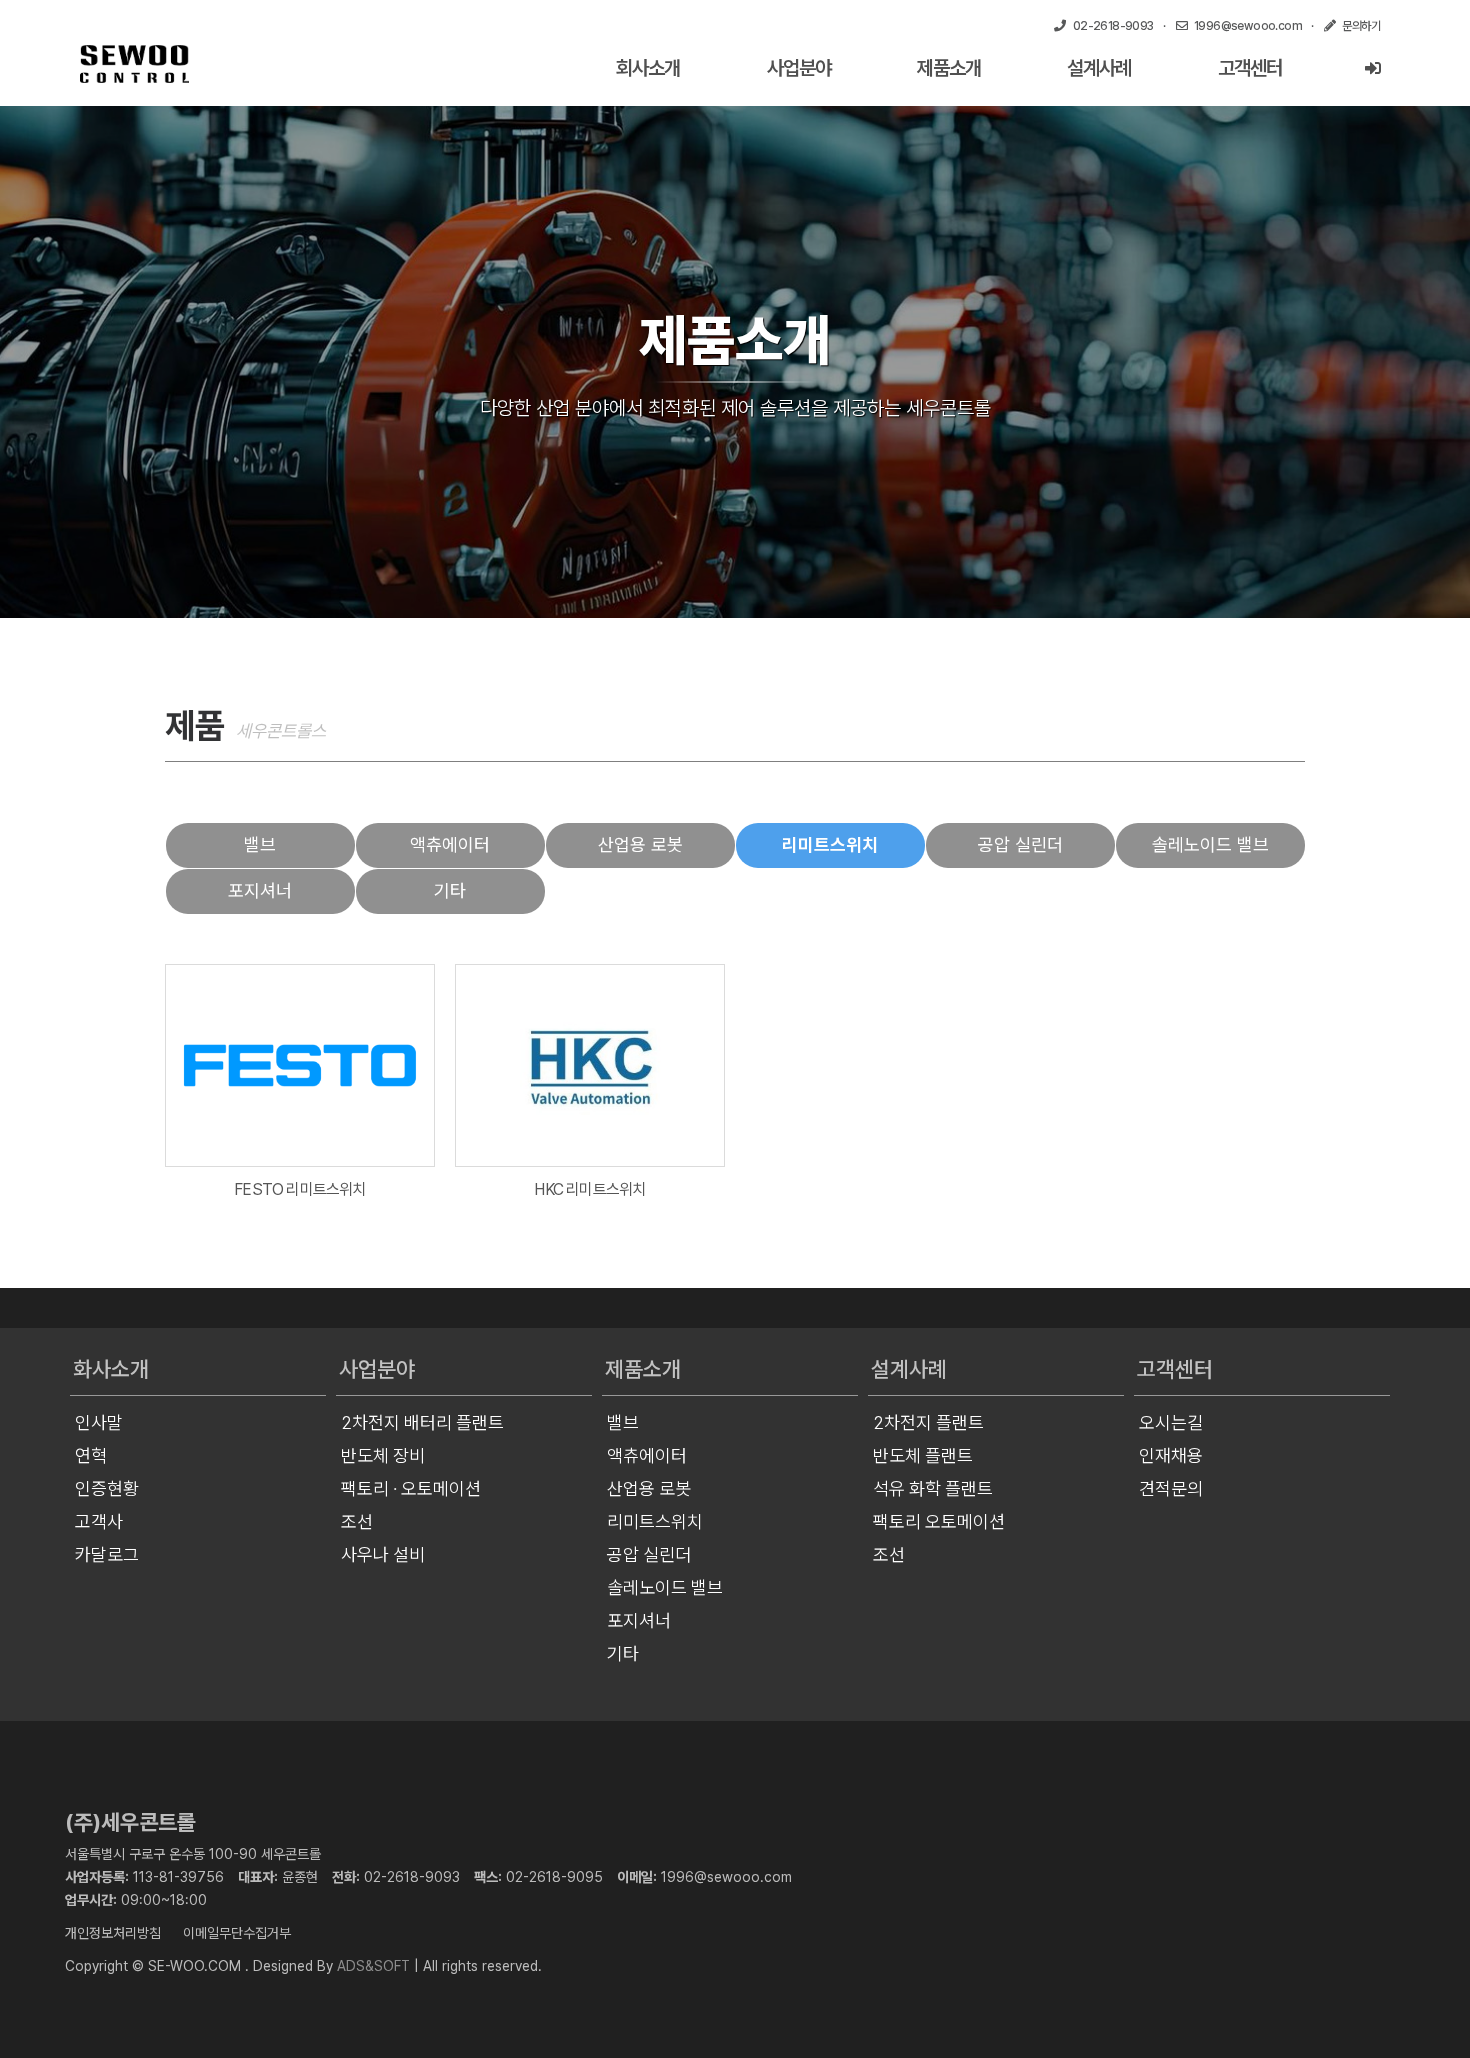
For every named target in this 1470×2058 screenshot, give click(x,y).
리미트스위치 (830, 844)
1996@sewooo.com (726, 1877)
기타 (450, 890)
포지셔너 (260, 890)
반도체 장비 (383, 1455)
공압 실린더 (1020, 844)
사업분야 (799, 68)
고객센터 (1250, 68)
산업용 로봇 (640, 844)
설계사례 (1099, 68)
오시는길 (1171, 1422)
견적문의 (1171, 1488)
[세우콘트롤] (134, 64)
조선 (357, 1521)
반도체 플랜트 (923, 1455)
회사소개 (648, 68)
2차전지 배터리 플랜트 (422, 1422)
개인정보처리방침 (113, 1933)
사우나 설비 (383, 1554)
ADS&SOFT (373, 1966)
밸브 (260, 844)
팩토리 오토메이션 (939, 1521)
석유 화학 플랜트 (933, 1488)
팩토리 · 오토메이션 (411, 1488)
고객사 (99, 1521)
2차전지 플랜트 (928, 1422)
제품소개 (949, 68)
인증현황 (107, 1488)
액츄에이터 (450, 844)
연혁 (91, 1455)
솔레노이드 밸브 (1210, 844)
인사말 (99, 1422)
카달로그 (107, 1554)
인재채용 (1171, 1455)
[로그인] (1372, 68)
